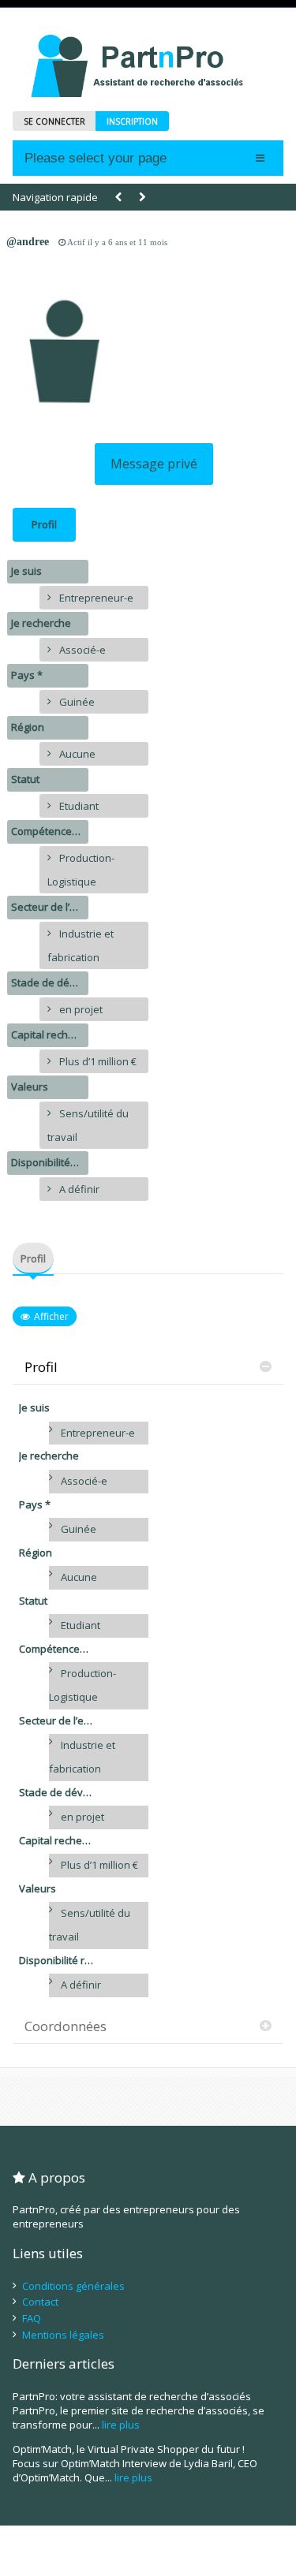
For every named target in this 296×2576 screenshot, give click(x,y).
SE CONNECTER (54, 121)
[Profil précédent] (118, 198)
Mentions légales (63, 2335)
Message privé (154, 464)
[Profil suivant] (142, 198)
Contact (40, 2302)
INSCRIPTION (132, 121)
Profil (44, 524)
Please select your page (96, 158)
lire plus (121, 2425)
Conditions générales (73, 2286)
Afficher (51, 1316)
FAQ (32, 2318)
